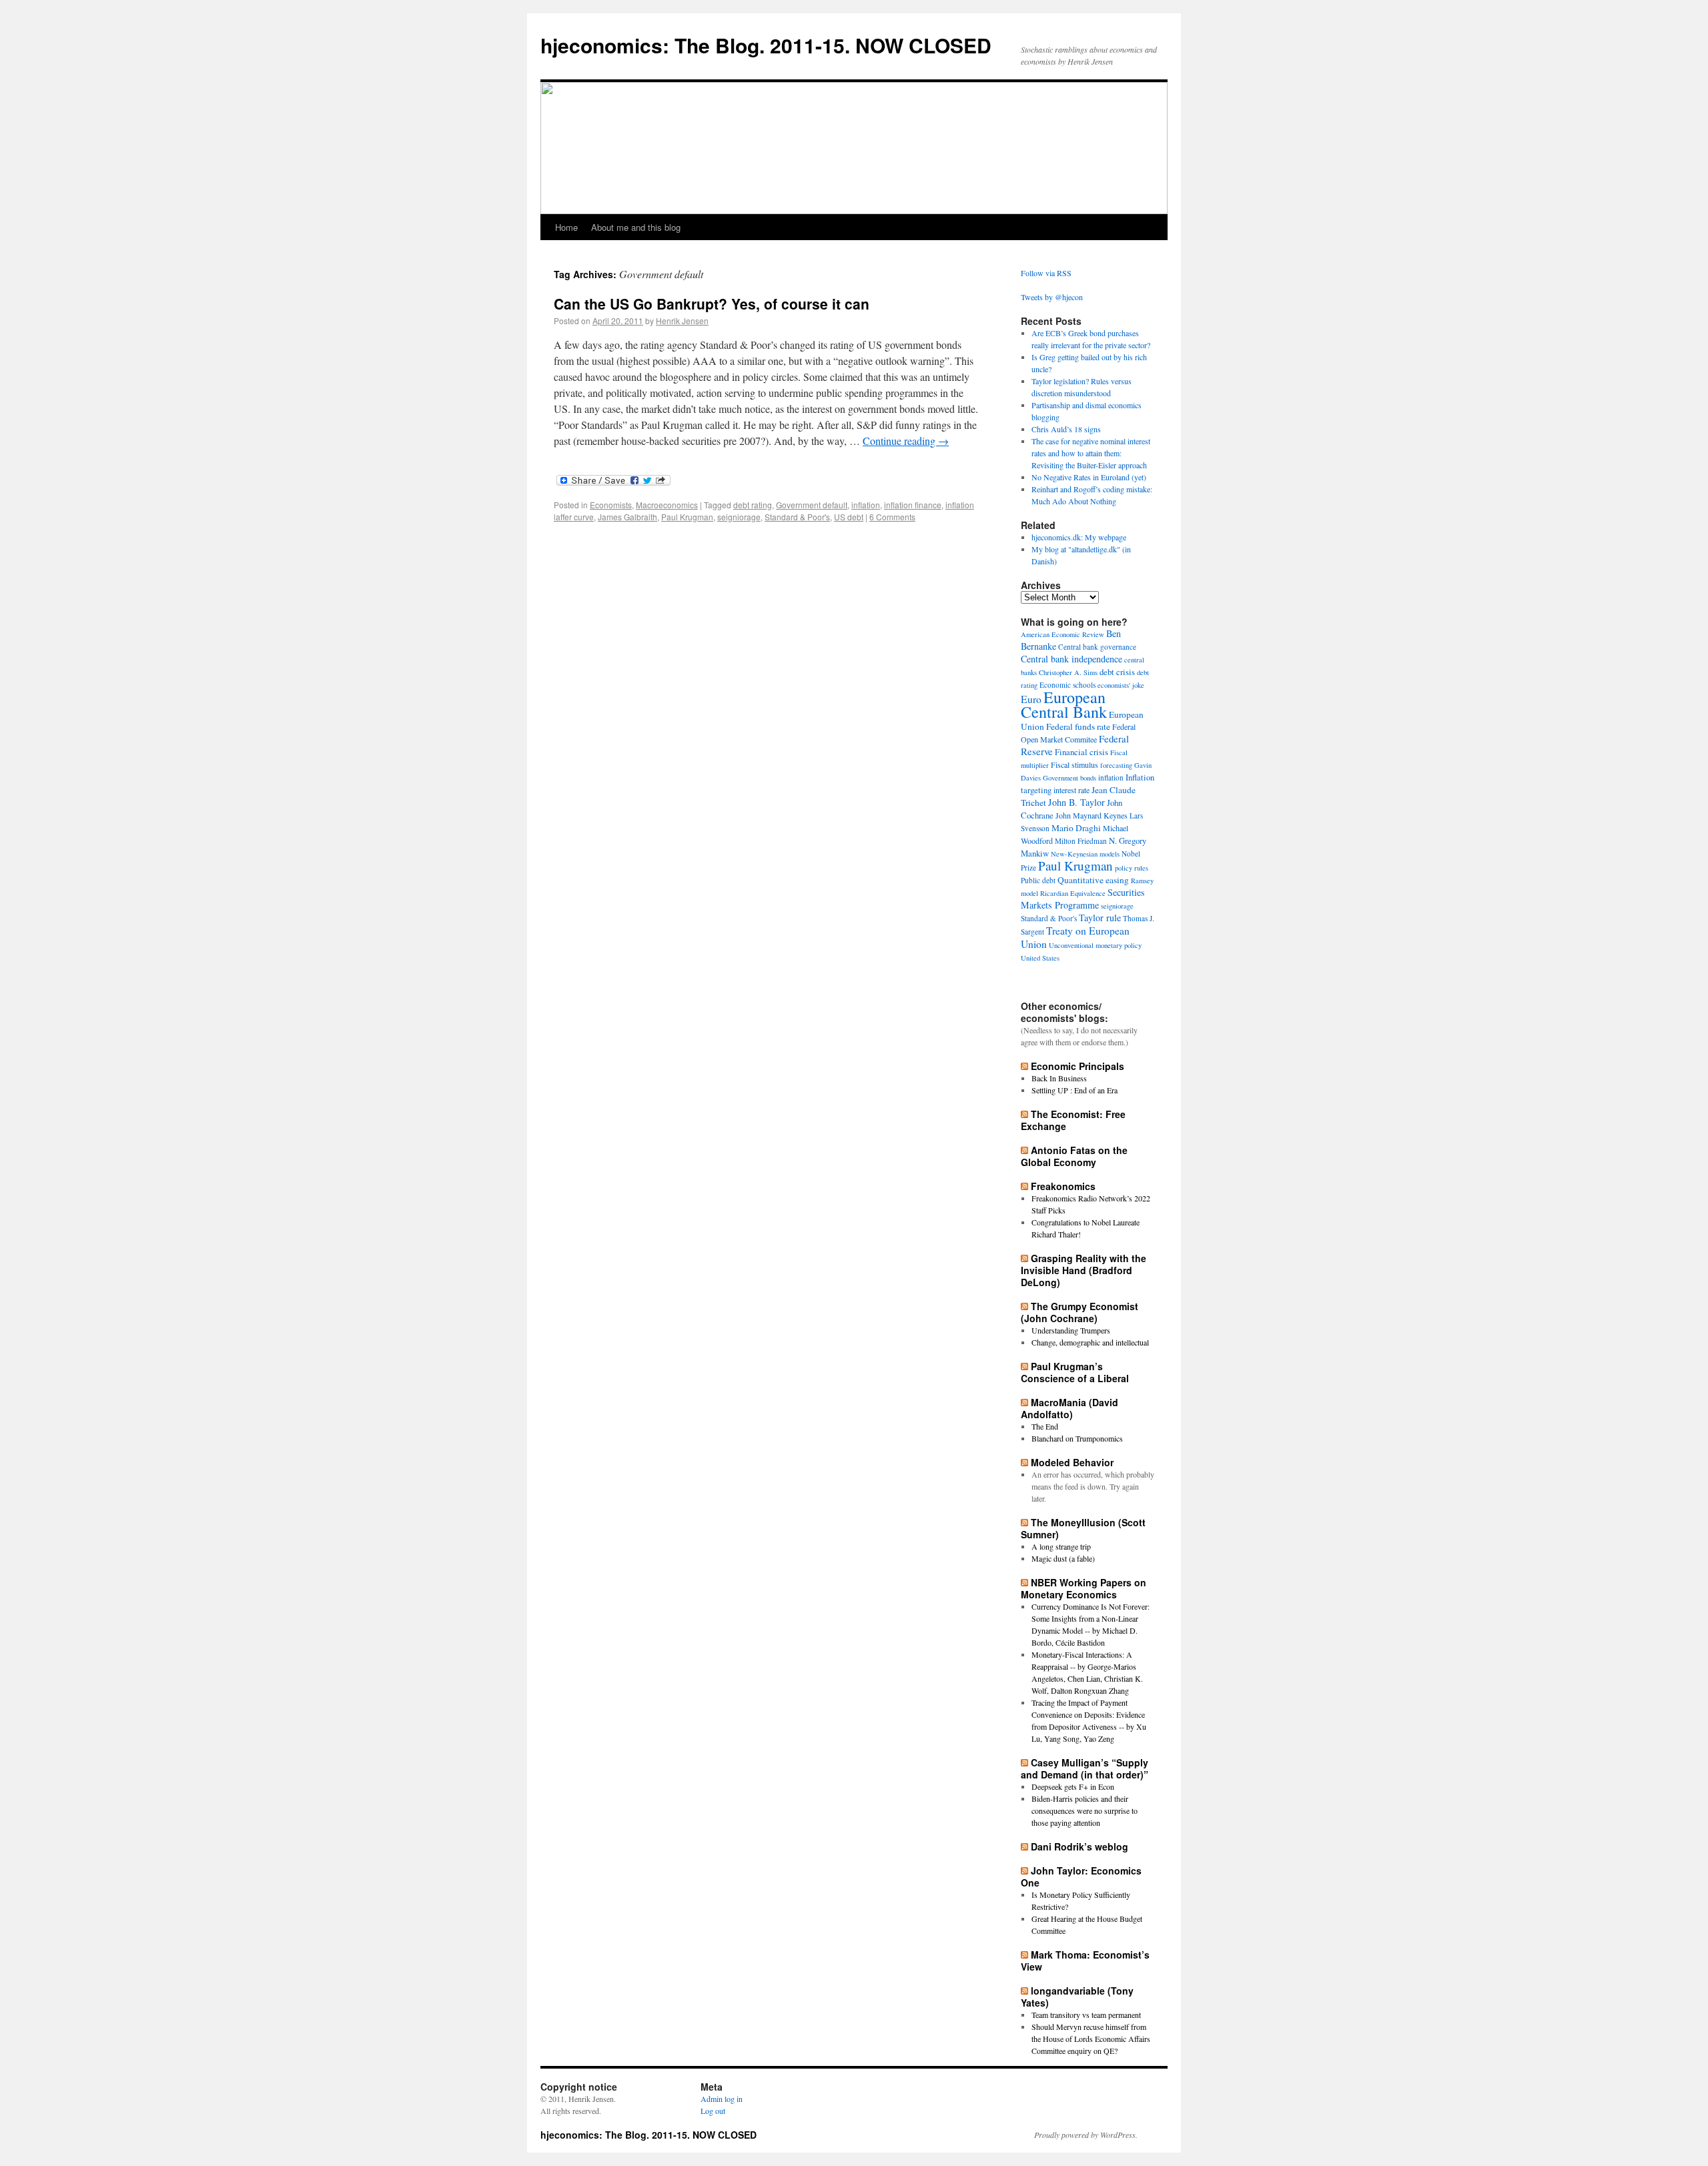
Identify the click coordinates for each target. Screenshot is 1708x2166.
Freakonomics (1063, 1186)
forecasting (1116, 765)
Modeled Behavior (1072, 1462)
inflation (866, 505)
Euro (1031, 699)
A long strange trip (1061, 1546)
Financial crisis (1082, 752)
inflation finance (913, 505)
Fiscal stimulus (1075, 764)
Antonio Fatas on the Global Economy (1074, 1156)
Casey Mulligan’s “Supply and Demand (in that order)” (1085, 1768)
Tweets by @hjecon (1052, 297)
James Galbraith (627, 517)
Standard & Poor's (797, 517)
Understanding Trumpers (1071, 1330)
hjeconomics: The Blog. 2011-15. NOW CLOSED (766, 45)
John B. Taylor (1077, 802)
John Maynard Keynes (1092, 815)
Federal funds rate (1078, 726)
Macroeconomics (667, 505)
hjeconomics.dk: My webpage (1079, 537)
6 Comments (892, 517)
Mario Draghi (1076, 828)
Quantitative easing (1093, 880)
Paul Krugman (687, 517)
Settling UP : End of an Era (1075, 1090)
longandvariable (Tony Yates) (1077, 1997)
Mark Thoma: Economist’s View (1085, 1961)
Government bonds (1070, 778)
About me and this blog (636, 227)
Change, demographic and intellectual (1090, 1342)
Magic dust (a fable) (1063, 1558)
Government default (812, 505)
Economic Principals (1078, 1066)
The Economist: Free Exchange (1073, 1120)
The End (1045, 1426)
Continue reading (906, 441)
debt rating (753, 505)
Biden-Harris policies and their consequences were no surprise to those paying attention (1085, 1810)
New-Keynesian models (1085, 854)
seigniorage (739, 517)
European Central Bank (1064, 704)
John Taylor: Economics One (1081, 1876)
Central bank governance (1097, 647)
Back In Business (1059, 1078)
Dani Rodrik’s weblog (1080, 1846)
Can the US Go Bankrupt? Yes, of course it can (712, 304)
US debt (849, 517)
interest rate (1072, 790)
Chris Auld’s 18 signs (1066, 429)
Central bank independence (1072, 659)
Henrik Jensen (682, 321)
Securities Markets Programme (1083, 899)
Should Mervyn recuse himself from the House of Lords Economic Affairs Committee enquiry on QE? (1091, 2039)
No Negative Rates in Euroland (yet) (1089, 477)
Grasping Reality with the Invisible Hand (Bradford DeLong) (1084, 1270)
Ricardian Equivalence (1073, 893)
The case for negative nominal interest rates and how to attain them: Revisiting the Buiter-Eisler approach (1091, 453)
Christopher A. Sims (1068, 672)
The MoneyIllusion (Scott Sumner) (1083, 1528)
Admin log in (722, 2099)
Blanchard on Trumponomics (1077, 1438)
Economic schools (1067, 685)
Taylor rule (1100, 918)
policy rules (1132, 868)
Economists (611, 505)
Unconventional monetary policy (1095, 945)
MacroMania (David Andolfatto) (1070, 1408)
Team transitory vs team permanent (1086, 2015)
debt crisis (1117, 672)
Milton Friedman (1081, 841)
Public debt (1038, 880)
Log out (713, 2111)
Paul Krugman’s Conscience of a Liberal (1075, 1372)
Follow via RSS (1046, 273)
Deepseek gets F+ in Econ (1073, 1786)
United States (1040, 958)
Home (566, 227)
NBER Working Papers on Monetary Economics (1084, 1588)
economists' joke (1121, 685)
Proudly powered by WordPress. (1086, 2135)
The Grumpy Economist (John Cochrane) (1080, 1312)
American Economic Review (1062, 634)
